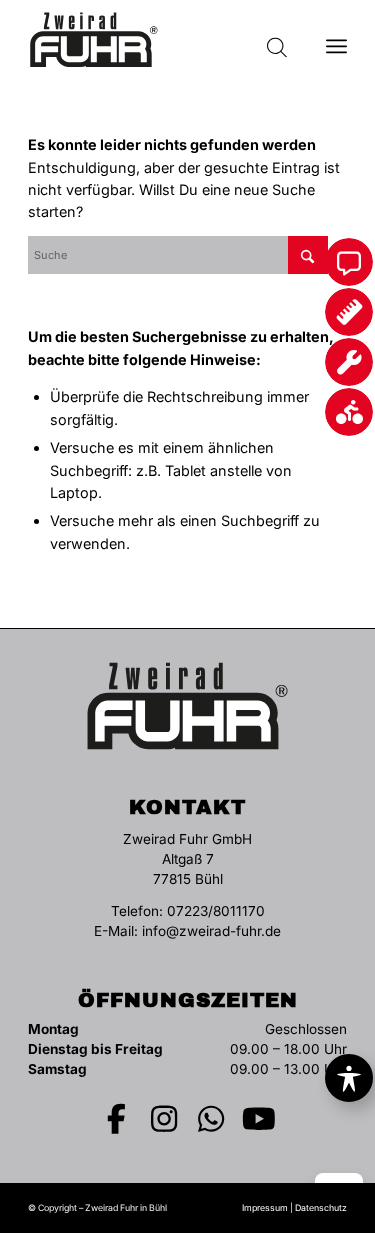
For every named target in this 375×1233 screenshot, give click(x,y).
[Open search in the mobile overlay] (277, 40)
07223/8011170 (216, 911)
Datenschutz (321, 1207)
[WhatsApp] (212, 1119)
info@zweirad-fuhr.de (211, 931)
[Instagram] (164, 1119)
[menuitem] (336, 40)
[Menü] (336, 40)
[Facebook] (117, 1119)
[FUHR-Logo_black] (155, 40)
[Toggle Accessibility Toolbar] (349, 1078)
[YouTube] (259, 1119)
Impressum (265, 1207)
